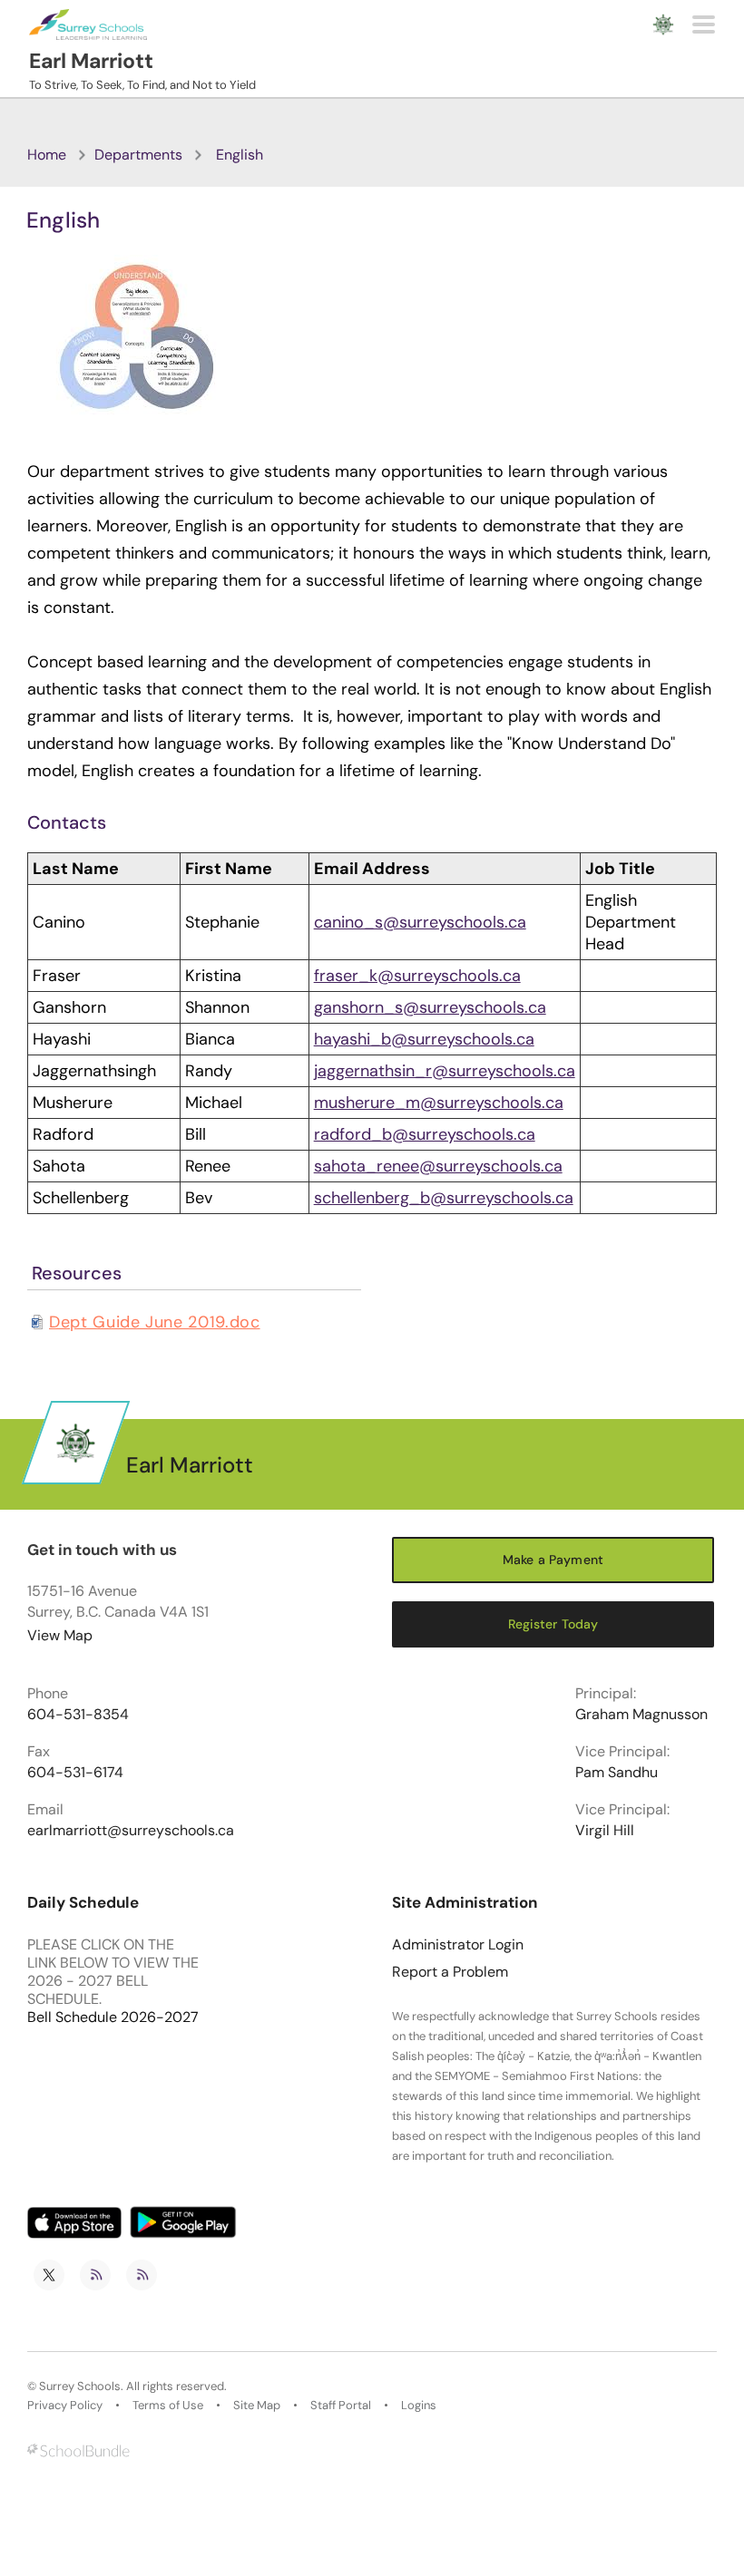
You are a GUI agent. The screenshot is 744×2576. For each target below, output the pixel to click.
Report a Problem (450, 1972)
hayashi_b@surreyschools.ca (424, 1039)
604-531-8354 (78, 1715)
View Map (60, 1635)
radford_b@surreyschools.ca (425, 1134)
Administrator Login (458, 1945)
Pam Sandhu (617, 1773)
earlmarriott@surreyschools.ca (131, 1831)
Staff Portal (341, 2406)
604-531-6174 (75, 1773)
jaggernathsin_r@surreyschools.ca (445, 1071)
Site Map (257, 2406)
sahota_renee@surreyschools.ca (438, 1166)
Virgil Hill (605, 1831)
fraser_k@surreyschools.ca (417, 976)
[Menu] (704, 24)
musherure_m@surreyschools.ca (439, 1103)
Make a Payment (553, 1560)
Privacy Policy (65, 2406)
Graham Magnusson (641, 1715)
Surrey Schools (80, 2386)
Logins (419, 2406)
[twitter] (49, 2275)
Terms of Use (168, 2406)
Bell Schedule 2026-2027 (113, 2017)
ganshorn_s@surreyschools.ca (430, 1007)
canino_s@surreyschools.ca (420, 922)
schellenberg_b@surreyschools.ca (444, 1198)
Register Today (553, 1624)
